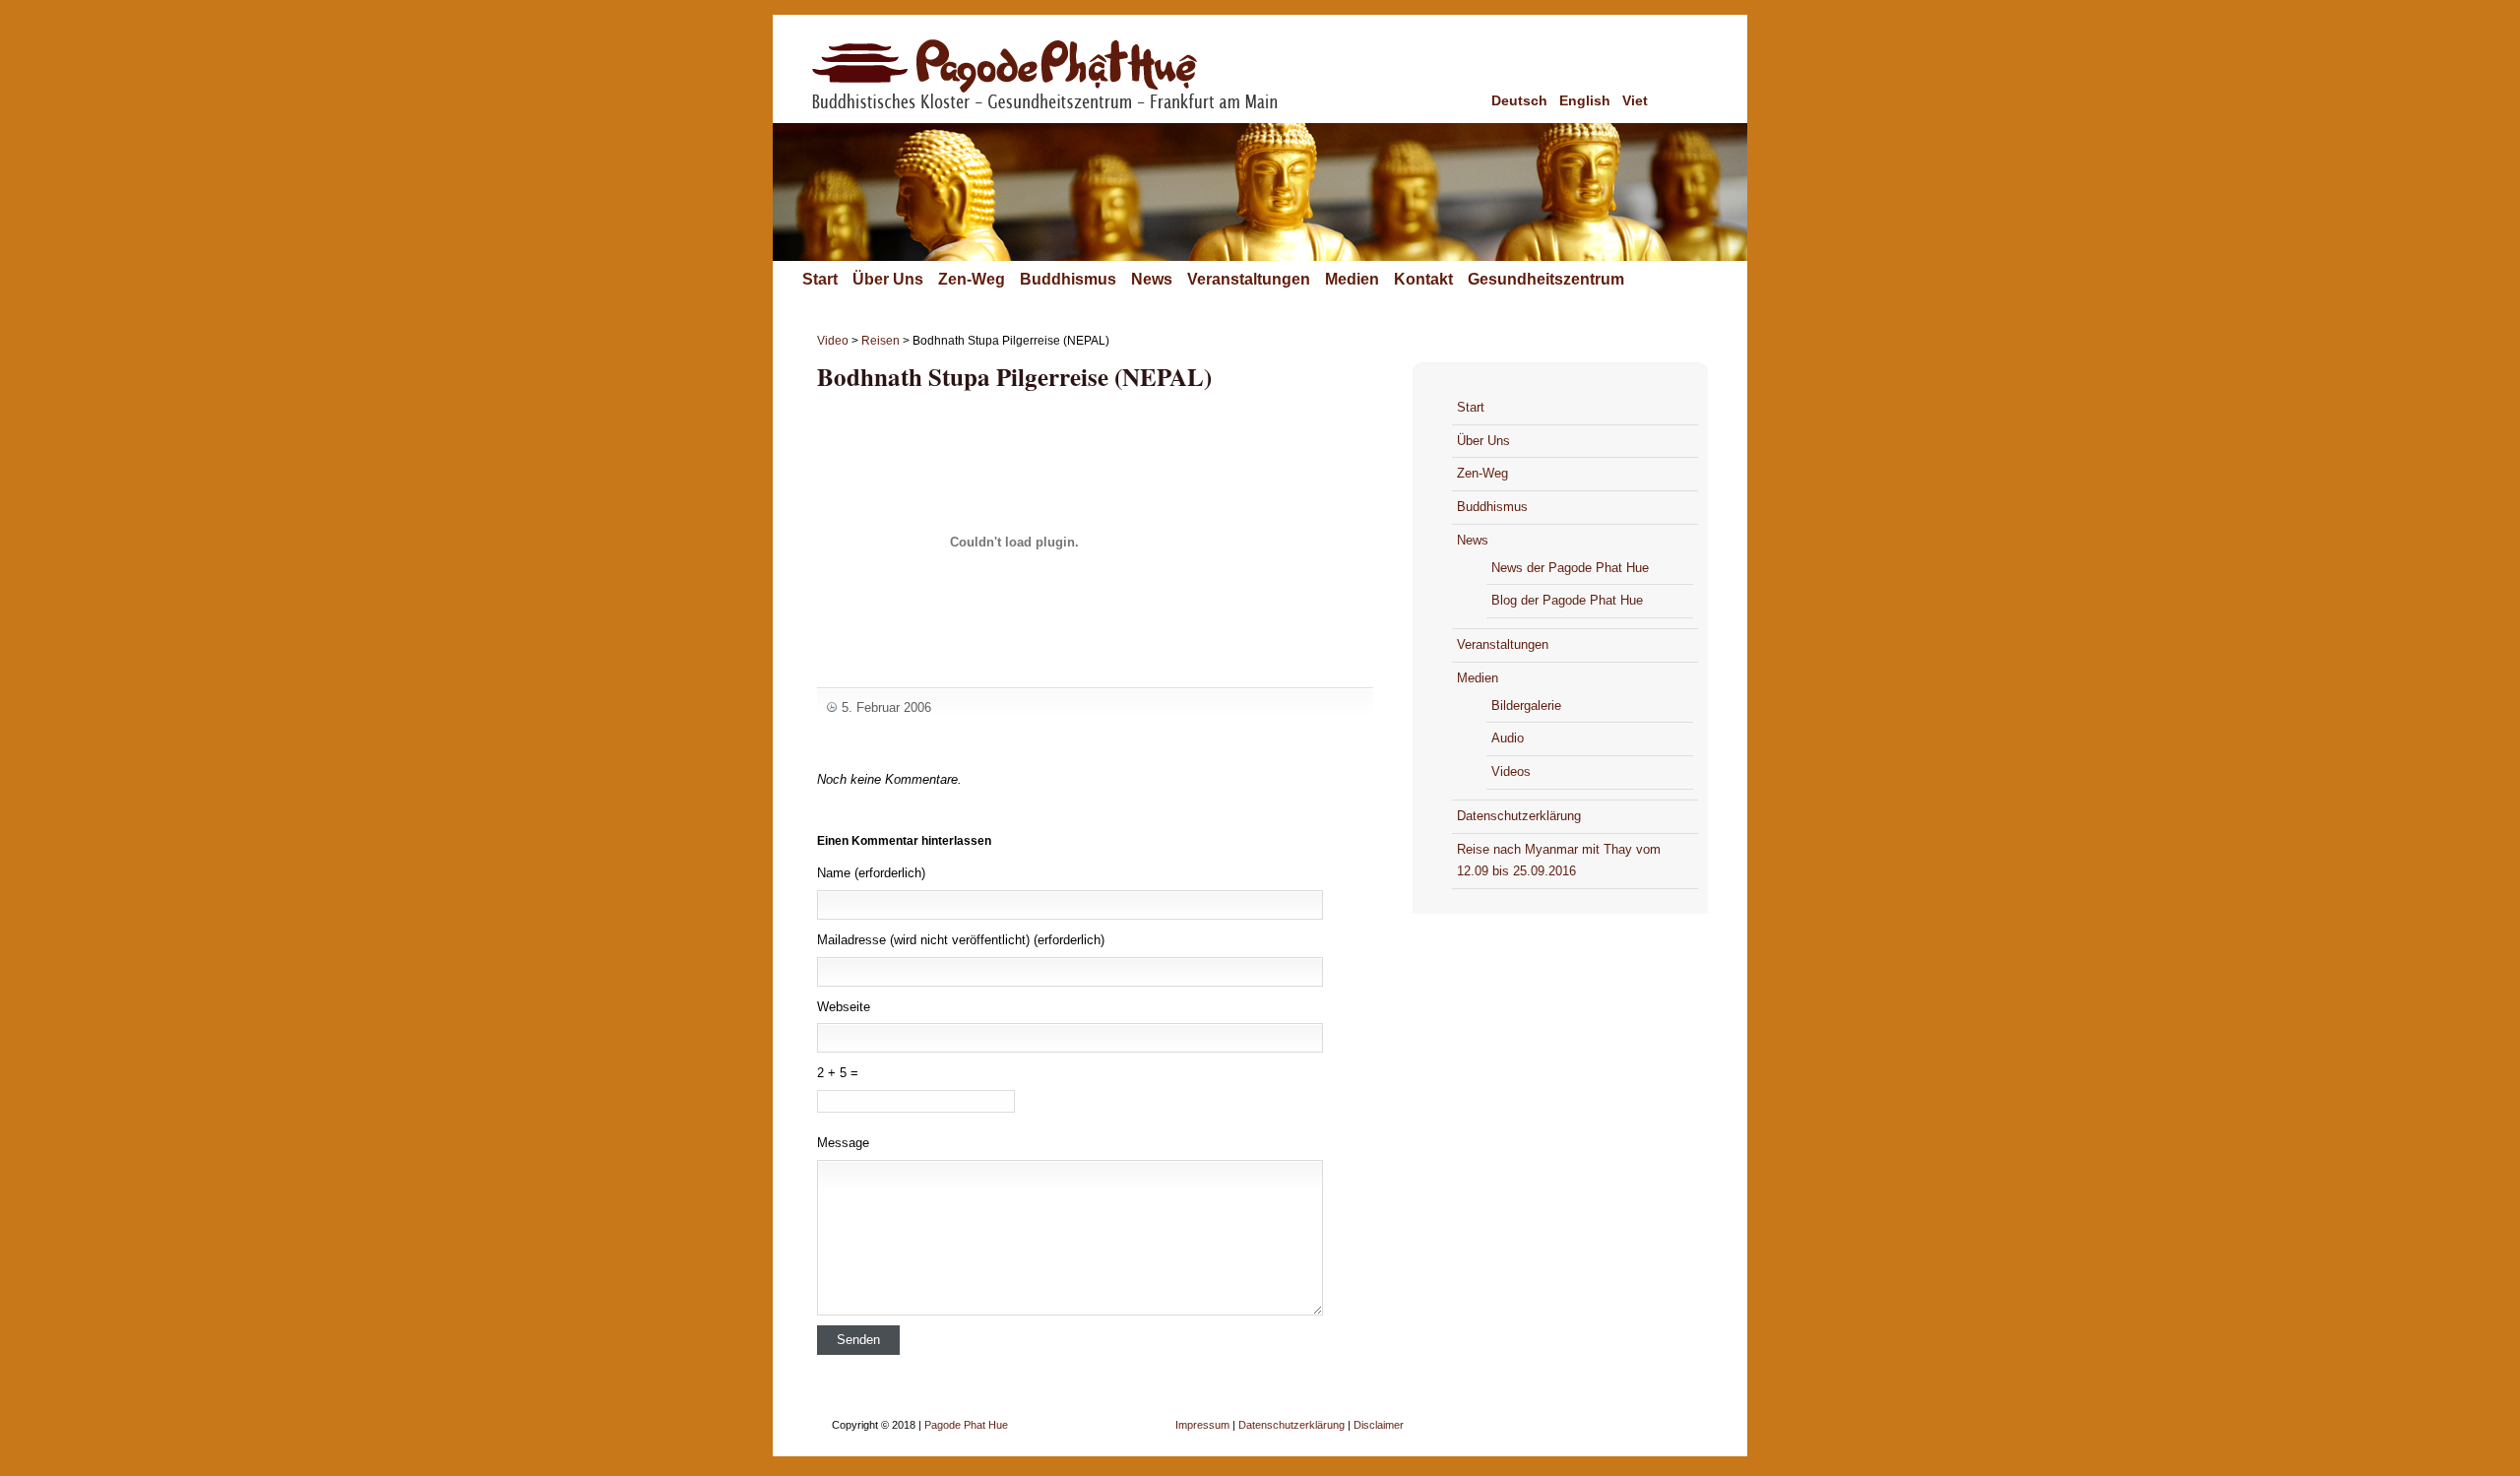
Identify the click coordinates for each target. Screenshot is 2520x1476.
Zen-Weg (972, 279)
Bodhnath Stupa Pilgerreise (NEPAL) (1014, 377)
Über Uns (888, 279)
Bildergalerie (1526, 706)
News (1152, 279)
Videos (1511, 771)
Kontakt (1423, 279)
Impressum (1202, 1425)
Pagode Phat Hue (966, 1425)
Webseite (844, 1007)
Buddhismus (1068, 279)
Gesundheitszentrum (1546, 279)
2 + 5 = (838, 1073)
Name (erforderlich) (871, 873)
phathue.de (1066, 92)
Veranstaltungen (1249, 279)
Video (833, 340)
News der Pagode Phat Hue (1570, 568)
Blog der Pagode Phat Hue (1567, 600)
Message (843, 1143)
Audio (1508, 738)
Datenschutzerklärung (1519, 816)
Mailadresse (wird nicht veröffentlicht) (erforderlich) (961, 940)
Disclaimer (1379, 1425)
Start (820, 279)
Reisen (881, 340)
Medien (1352, 279)
